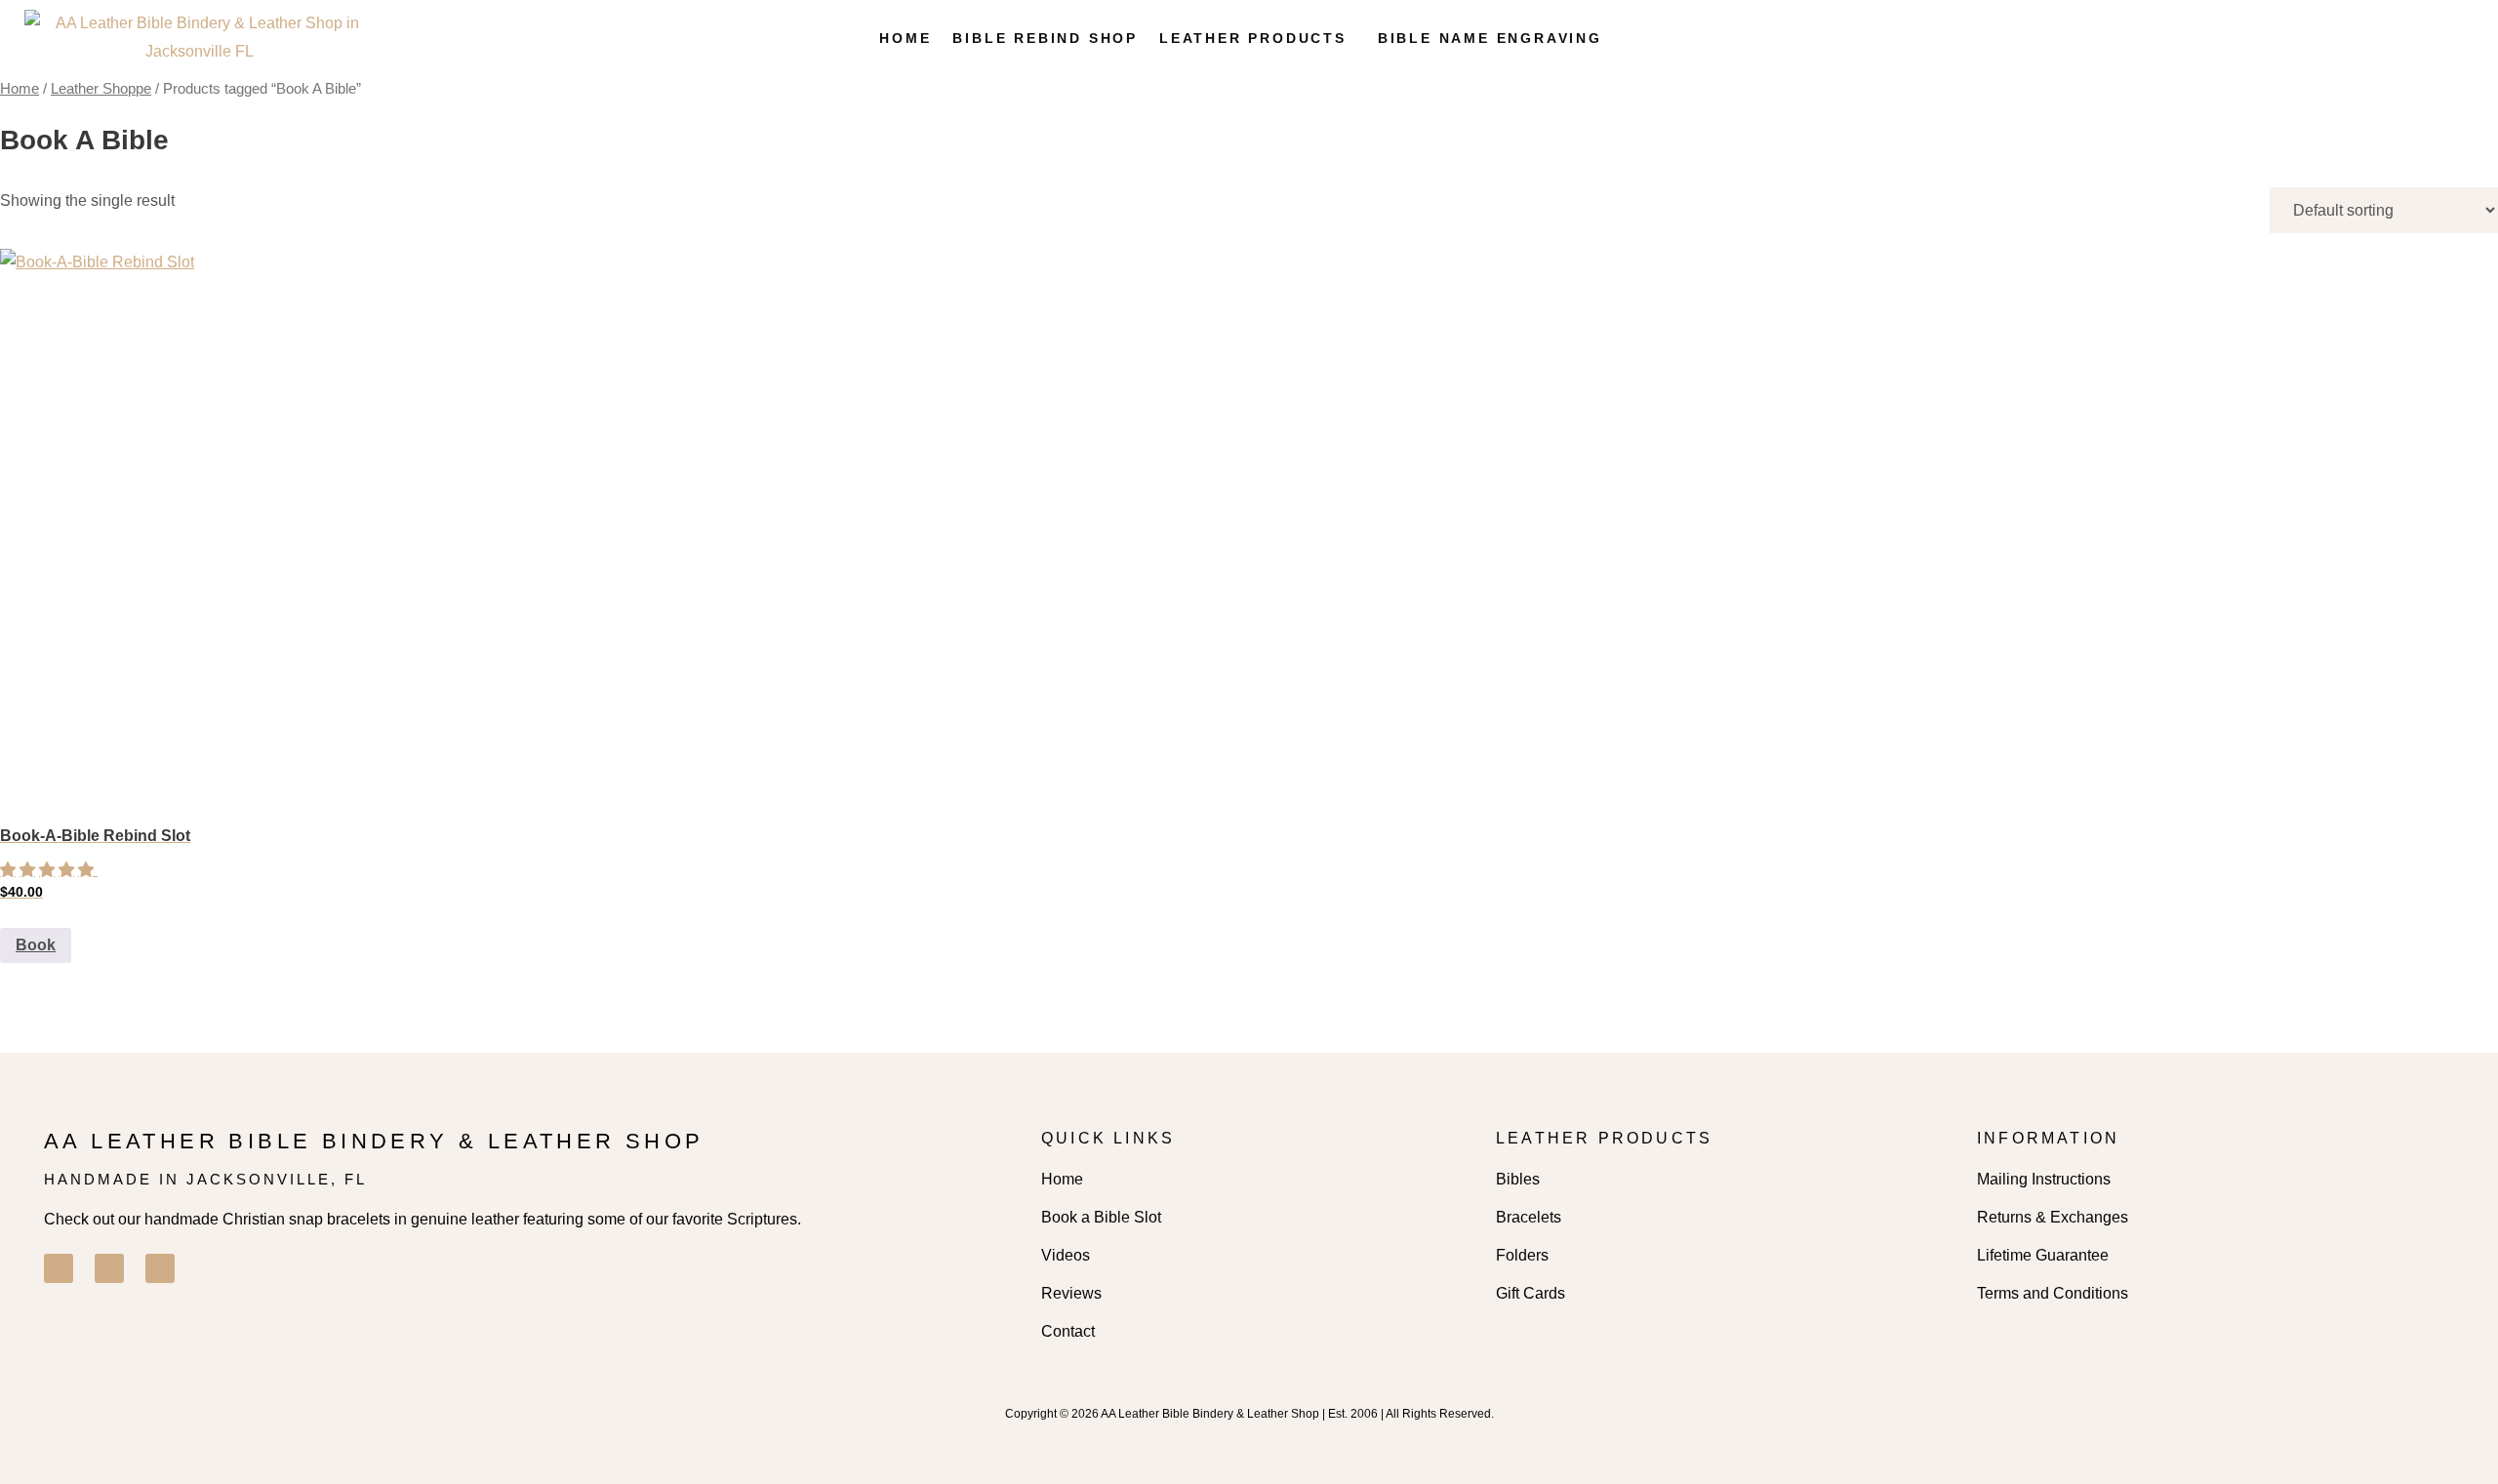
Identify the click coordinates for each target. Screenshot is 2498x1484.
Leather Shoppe (101, 89)
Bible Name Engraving (1490, 38)
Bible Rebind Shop (1045, 38)
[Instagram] (109, 1268)
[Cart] (2426, 38)
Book (36, 945)
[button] (1258, 38)
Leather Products (1253, 38)
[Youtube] (160, 1268)
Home (905, 38)
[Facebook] (59, 1268)
